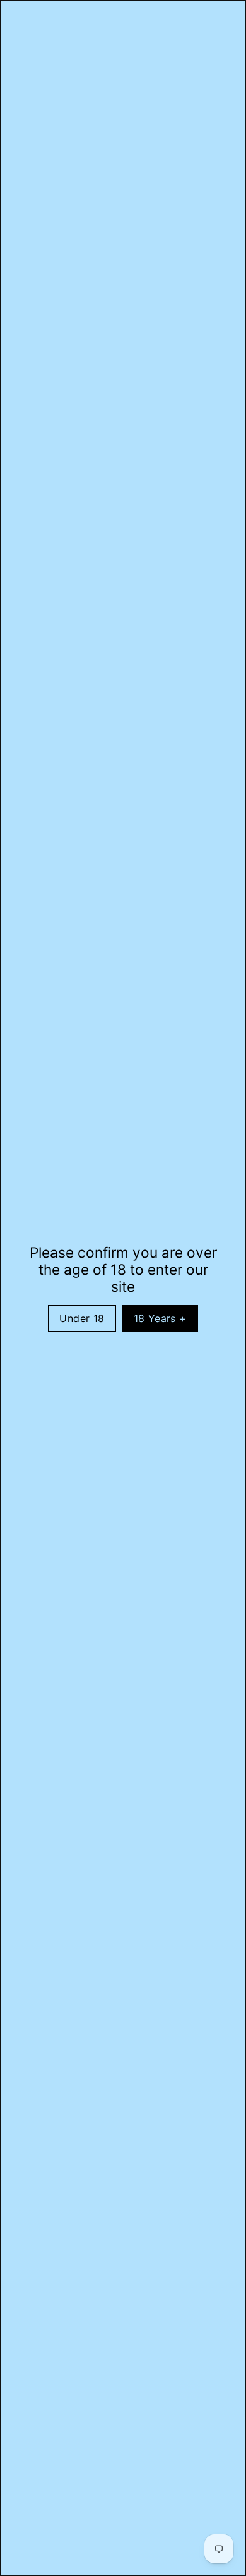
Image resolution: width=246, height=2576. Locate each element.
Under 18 (82, 1318)
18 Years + (160, 1318)
